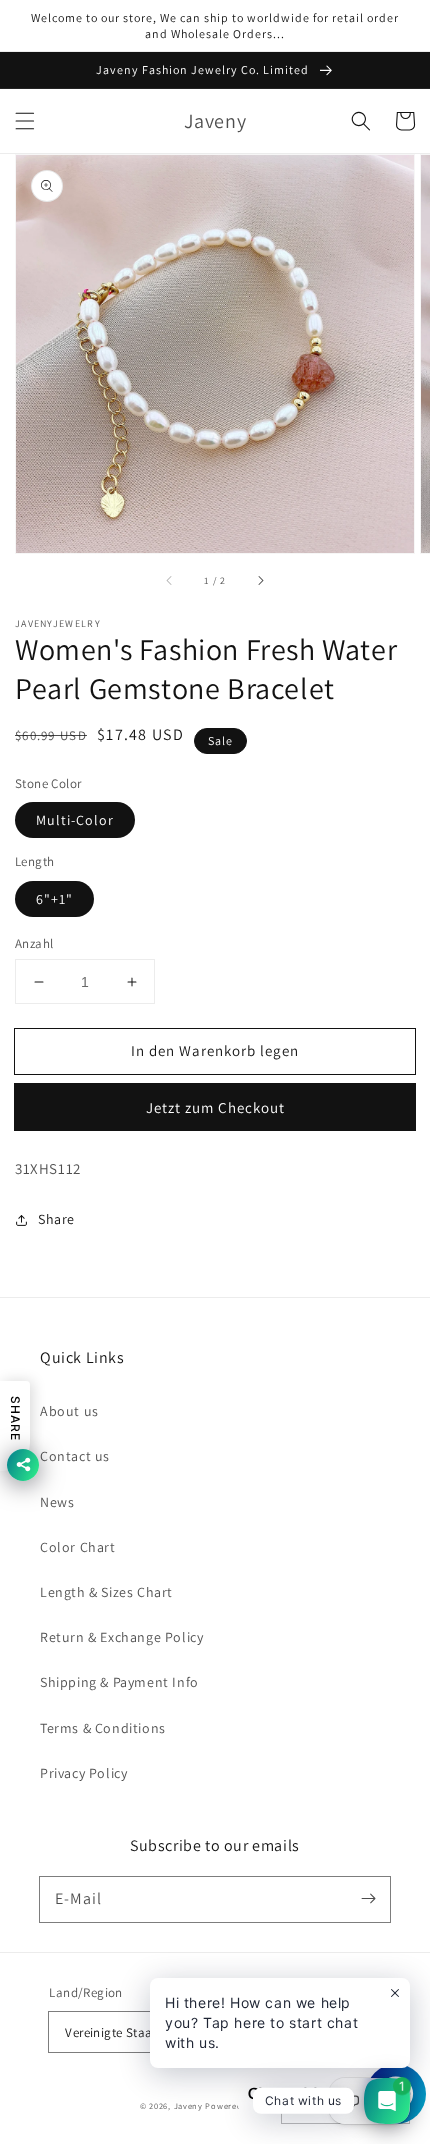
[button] (25, 121)
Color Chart (78, 1547)
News (57, 1502)
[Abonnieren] (368, 1899)
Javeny (188, 2105)
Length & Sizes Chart (106, 1592)
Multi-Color (75, 820)
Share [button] (56, 1219)
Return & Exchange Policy (121, 1637)
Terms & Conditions (103, 1728)
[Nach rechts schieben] (260, 581)
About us (69, 1411)
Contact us (75, 1456)
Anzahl (34, 943)
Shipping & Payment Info (119, 1682)
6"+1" (54, 899)
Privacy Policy (83, 1773)
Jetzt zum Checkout (215, 1107)
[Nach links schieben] (170, 581)
